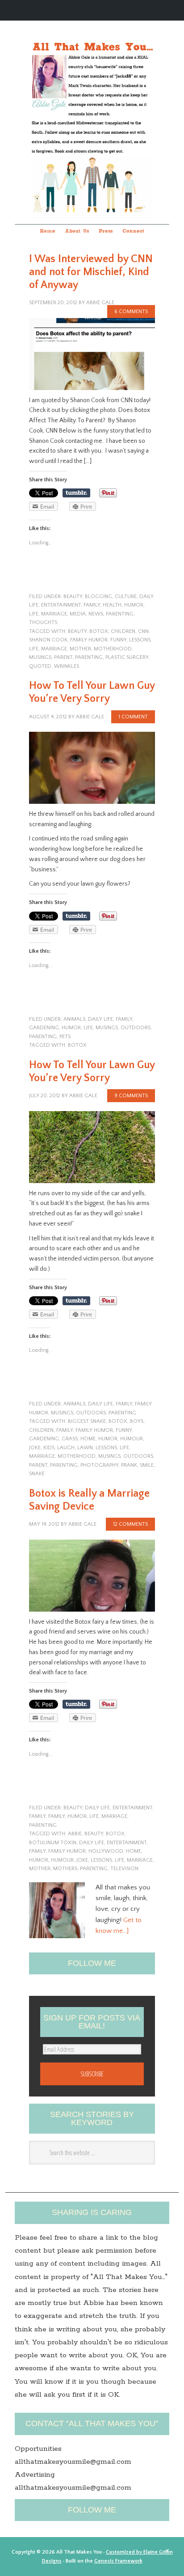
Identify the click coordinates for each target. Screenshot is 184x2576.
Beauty (73, 596)
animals (74, 1019)
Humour (132, 1439)
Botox (99, 631)
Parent (63, 657)
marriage (54, 614)
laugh (66, 1448)
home (88, 1439)
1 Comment (133, 717)
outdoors (136, 1028)
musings (40, 657)
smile (147, 1465)
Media (78, 614)
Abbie (75, 1834)
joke (35, 1448)
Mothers (65, 1869)
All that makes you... (92, 111)
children (123, 631)
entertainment (61, 605)
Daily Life (100, 1019)
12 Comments (130, 1524)
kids (49, 1448)
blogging (98, 596)
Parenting (89, 657)
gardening (44, 1028)
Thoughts (43, 622)
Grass (70, 1439)
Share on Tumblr (76, 493)
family (92, 605)
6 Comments (131, 312)
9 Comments (131, 1096)
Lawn (85, 1448)
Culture (126, 596)
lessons (140, 640)
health (112, 605)
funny (118, 640)
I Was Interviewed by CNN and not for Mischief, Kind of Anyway (91, 272)
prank (129, 1465)
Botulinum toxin (53, 1843)
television (124, 1869)
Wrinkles (67, 666)
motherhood (113, 649)
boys (137, 1421)
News (96, 614)
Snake (37, 1474)
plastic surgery (127, 657)
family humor (89, 640)
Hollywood (106, 1851)
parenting (120, 614)
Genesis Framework (118, 2561)
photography (99, 1465)
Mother (80, 649)
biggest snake (87, 1421)
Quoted (40, 666)
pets (65, 1037)
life (34, 614)
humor (134, 605)
